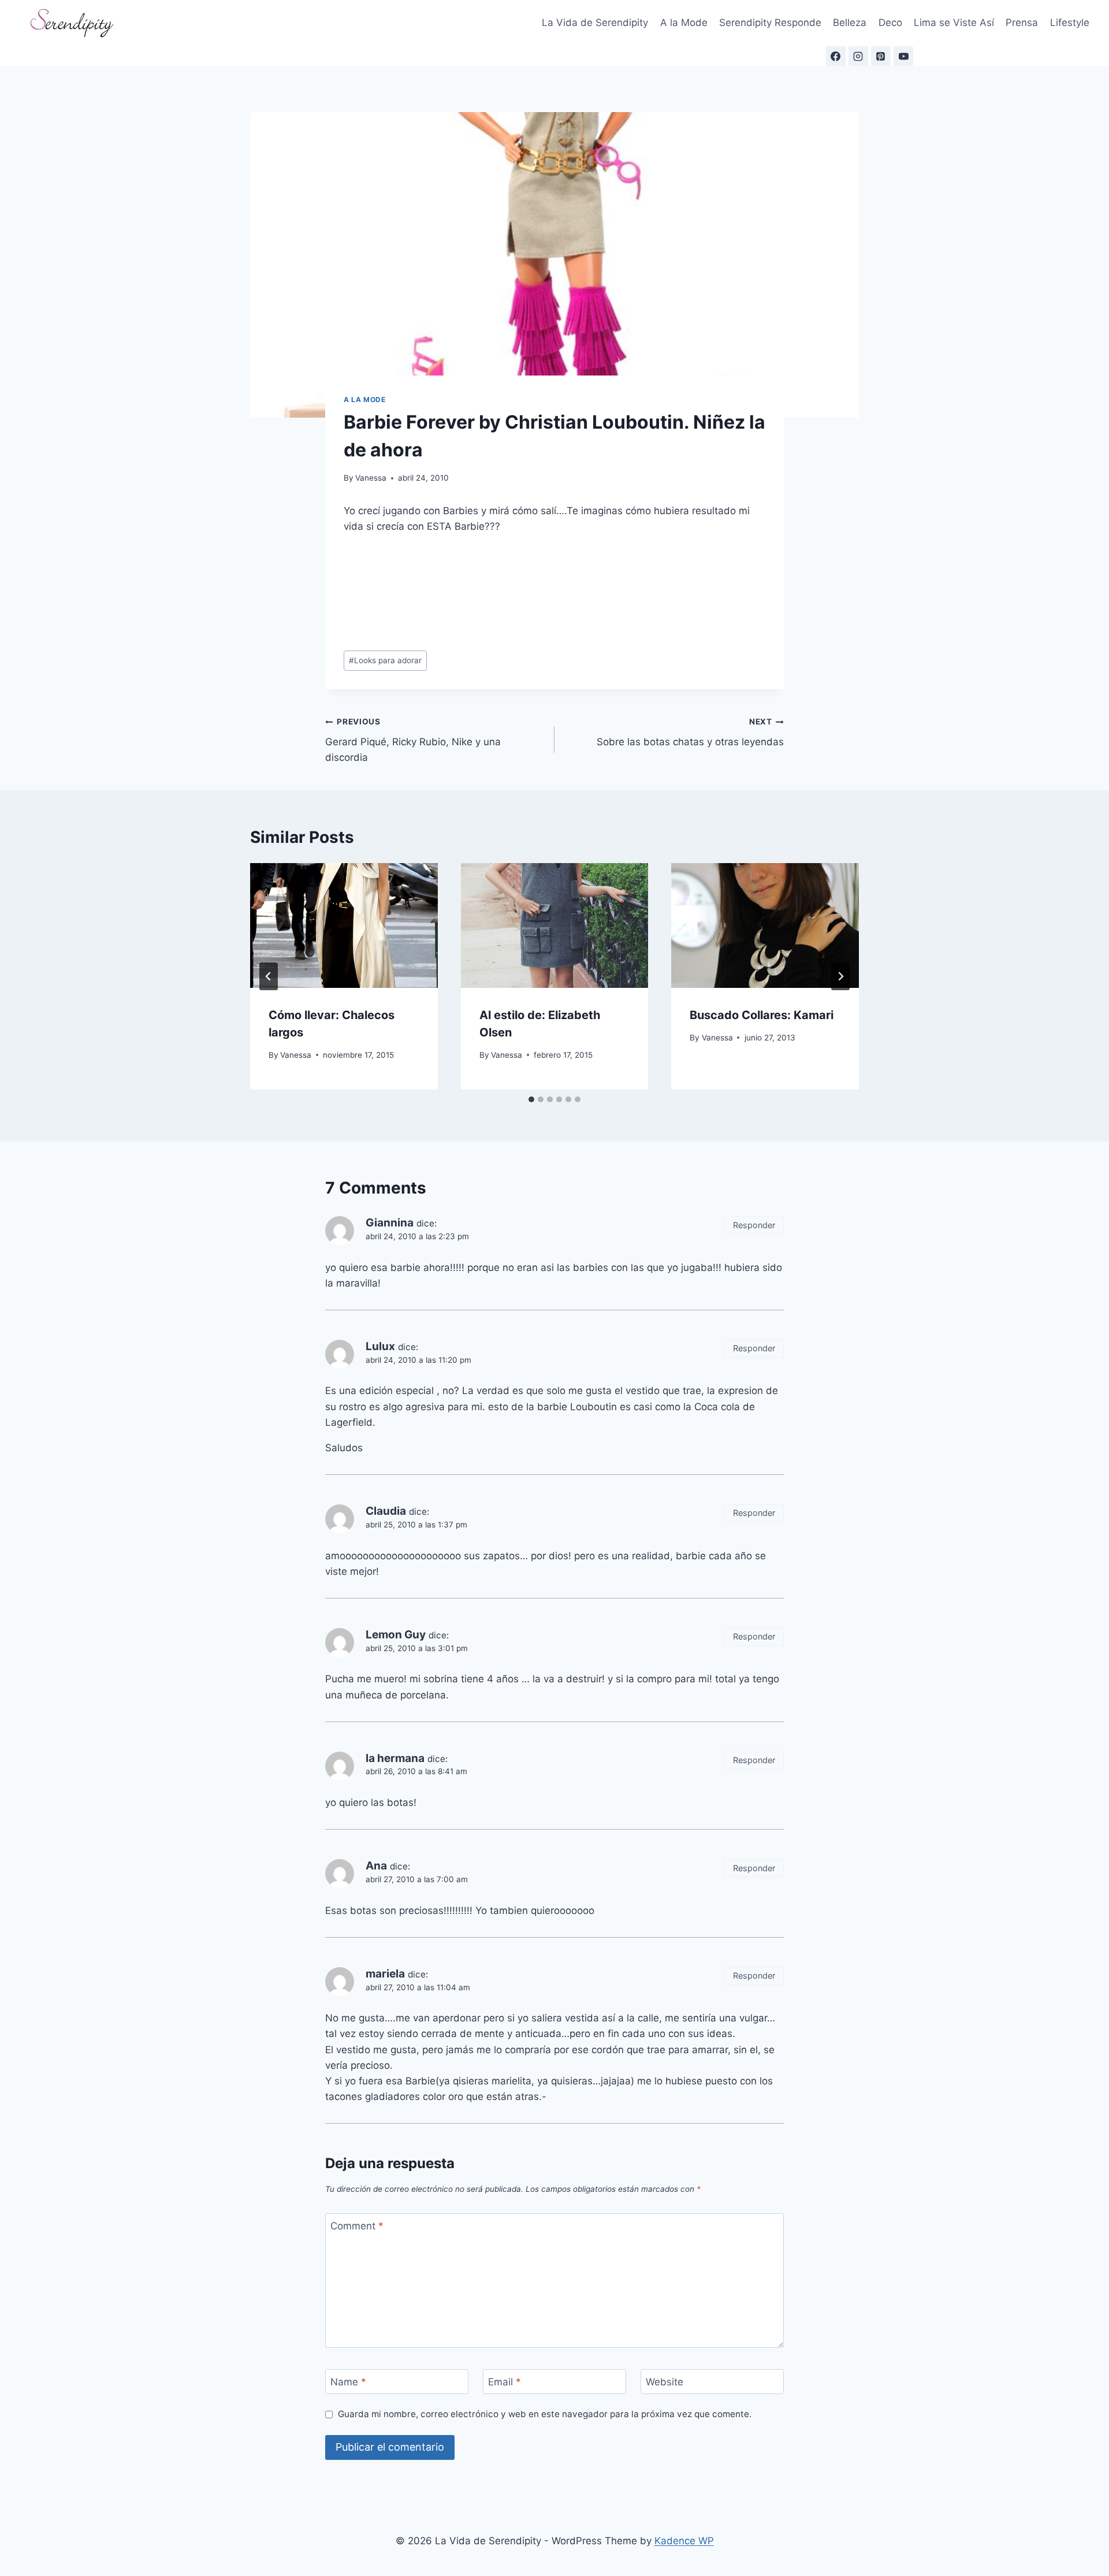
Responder (754, 1225)
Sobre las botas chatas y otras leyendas (690, 732)
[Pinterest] (881, 56)
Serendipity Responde (770, 23)
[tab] (531, 1099)
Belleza (850, 23)
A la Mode (684, 23)
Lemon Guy (396, 1635)
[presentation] (344, 925)
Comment (357, 2226)
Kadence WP (684, 2541)
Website (665, 2382)
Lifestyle (1070, 23)
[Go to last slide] (269, 976)
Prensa (1022, 23)
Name (348, 2382)
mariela (385, 1974)
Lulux (380, 1346)
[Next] (840, 976)
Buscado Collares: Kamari (762, 1015)
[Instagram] (858, 56)
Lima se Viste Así (954, 23)
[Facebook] (836, 56)
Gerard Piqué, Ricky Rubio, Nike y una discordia (413, 740)
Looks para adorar (385, 660)
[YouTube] (903, 56)
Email (505, 2382)
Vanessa (371, 478)
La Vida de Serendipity (595, 23)
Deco (890, 23)
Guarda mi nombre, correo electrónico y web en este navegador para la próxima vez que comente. (545, 2414)
